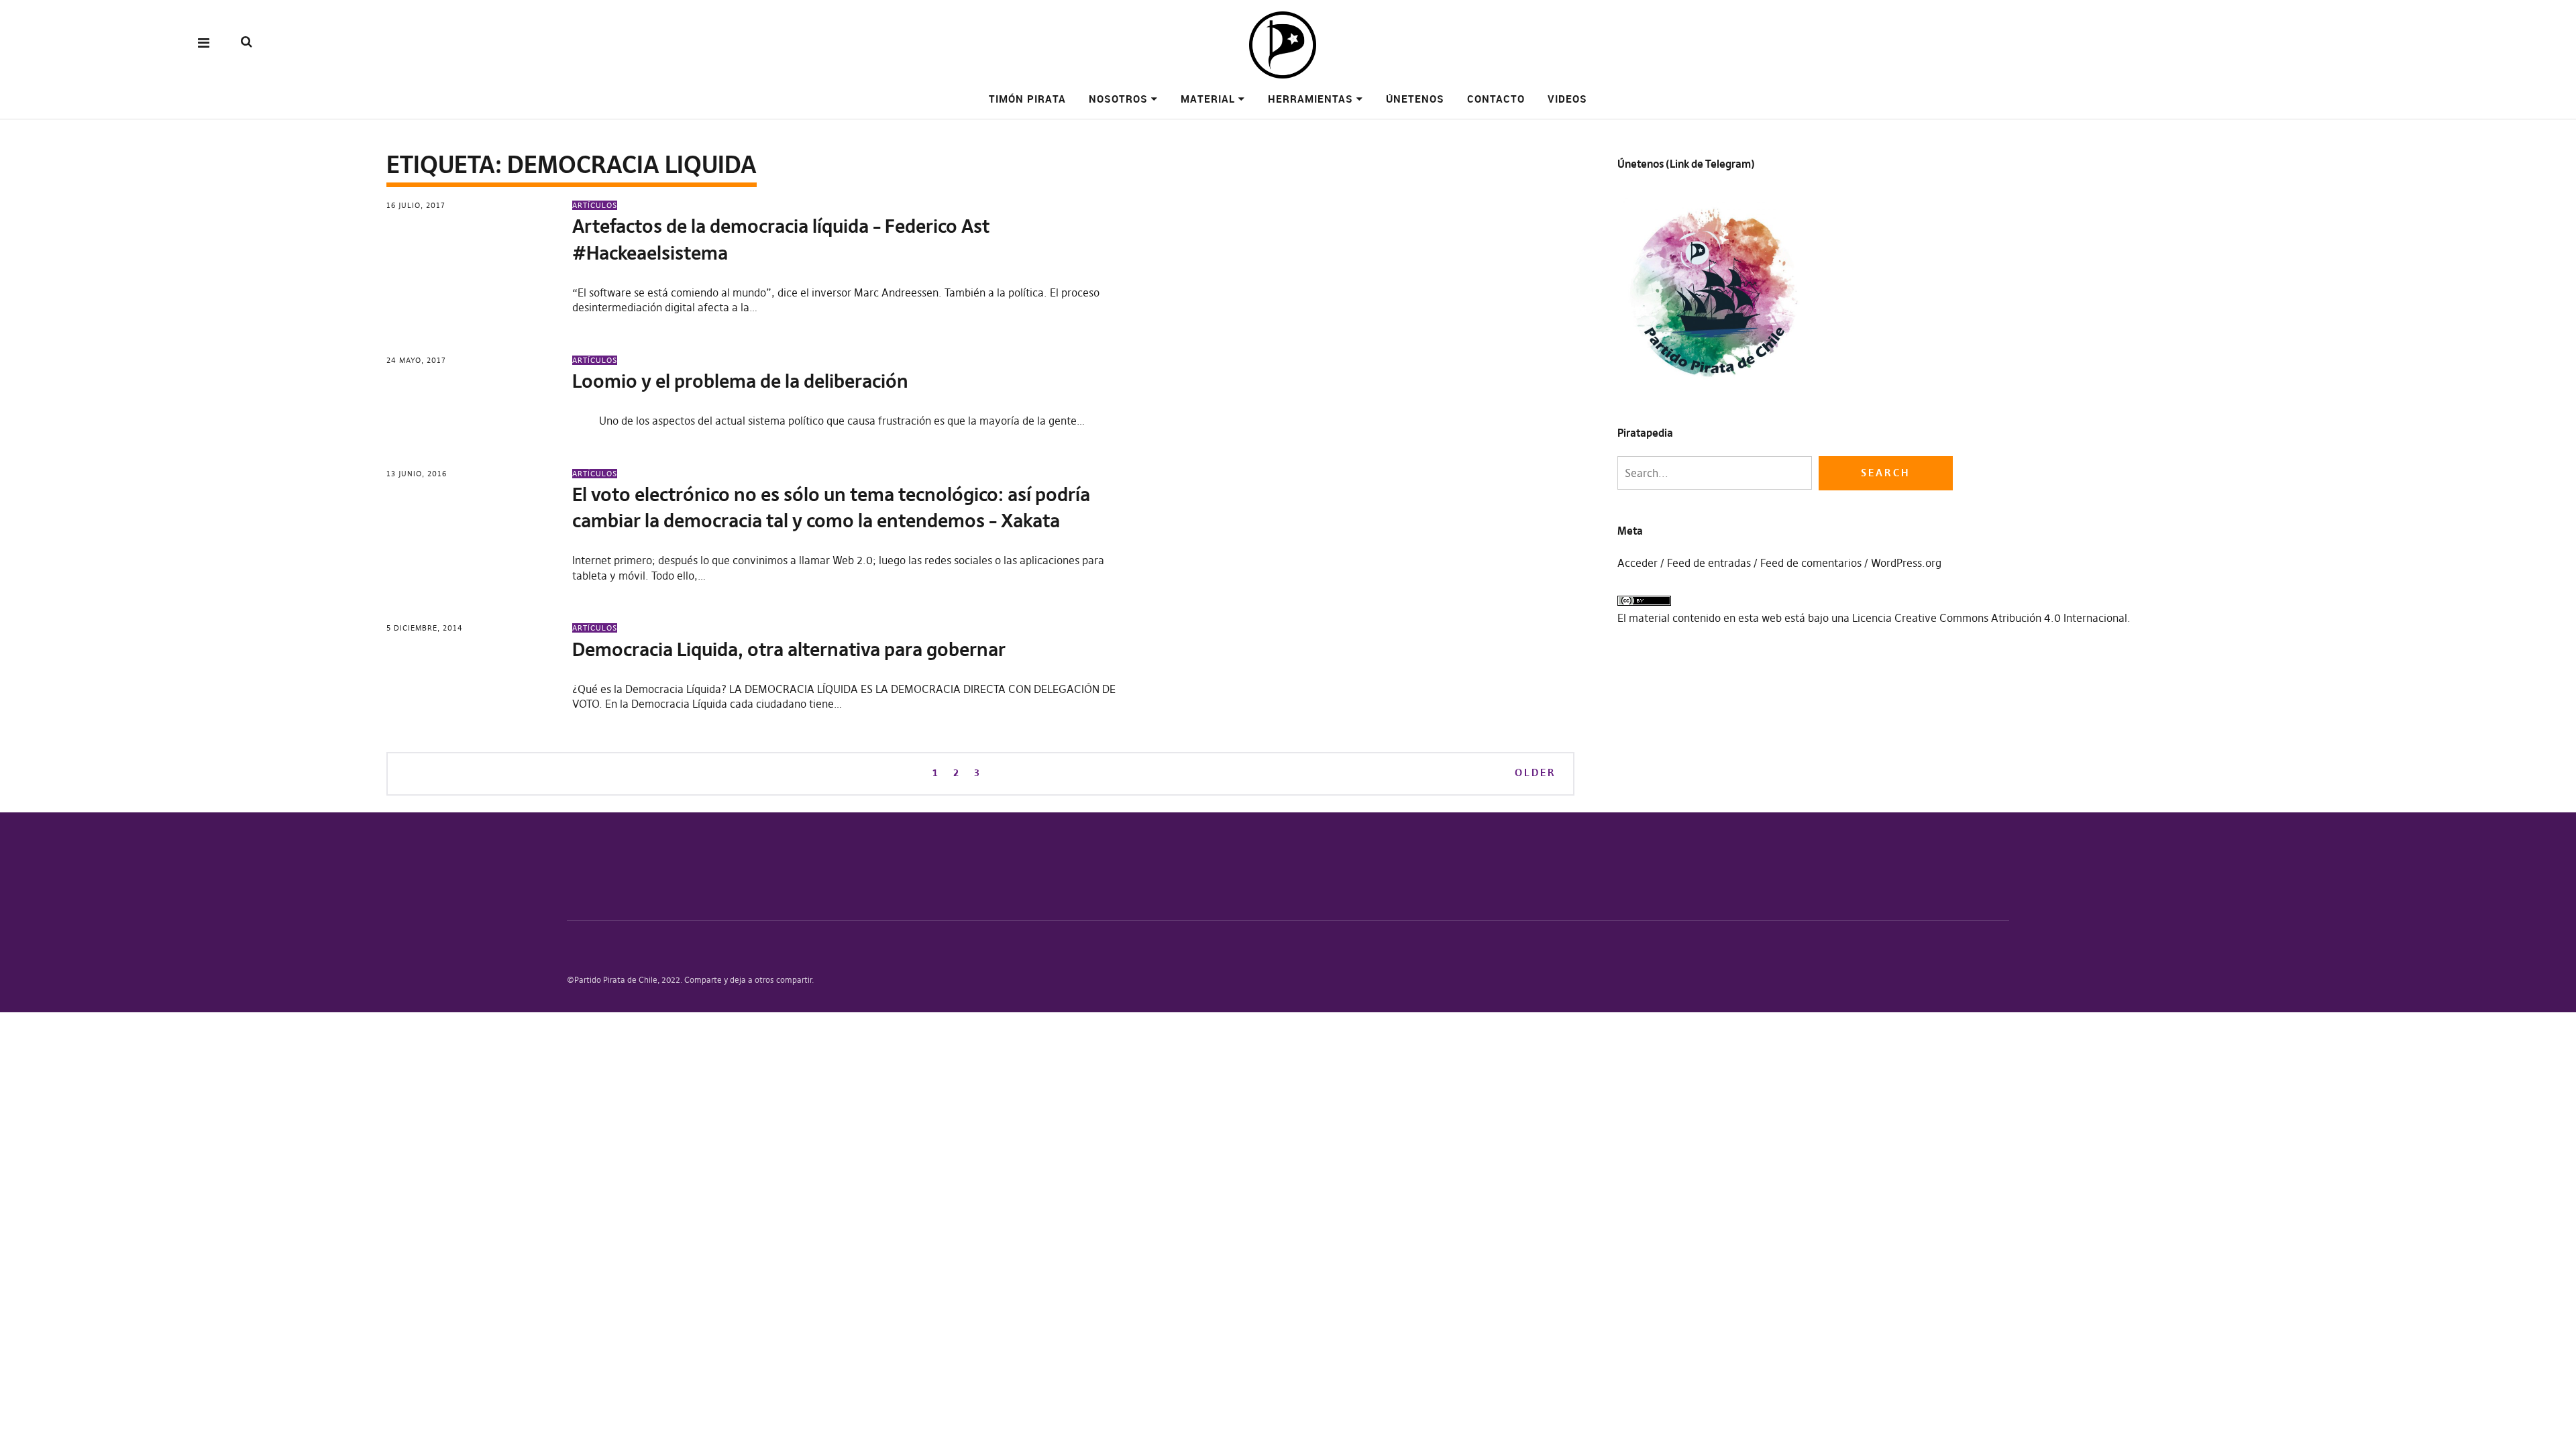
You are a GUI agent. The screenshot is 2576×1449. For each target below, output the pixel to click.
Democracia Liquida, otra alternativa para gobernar (789, 650)
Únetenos (1415, 99)
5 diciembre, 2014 (425, 628)
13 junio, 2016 (417, 474)
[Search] (247, 42)
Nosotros (1118, 99)
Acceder (1638, 563)
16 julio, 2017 (416, 205)
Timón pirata (1027, 99)
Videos (1567, 99)
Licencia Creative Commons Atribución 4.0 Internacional (1990, 618)
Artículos (595, 205)
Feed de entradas (1709, 563)
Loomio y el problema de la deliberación (740, 381)
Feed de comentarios (1811, 563)
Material (1208, 99)
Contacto (1496, 99)
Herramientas (1310, 99)
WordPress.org (1906, 563)
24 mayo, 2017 (416, 360)
